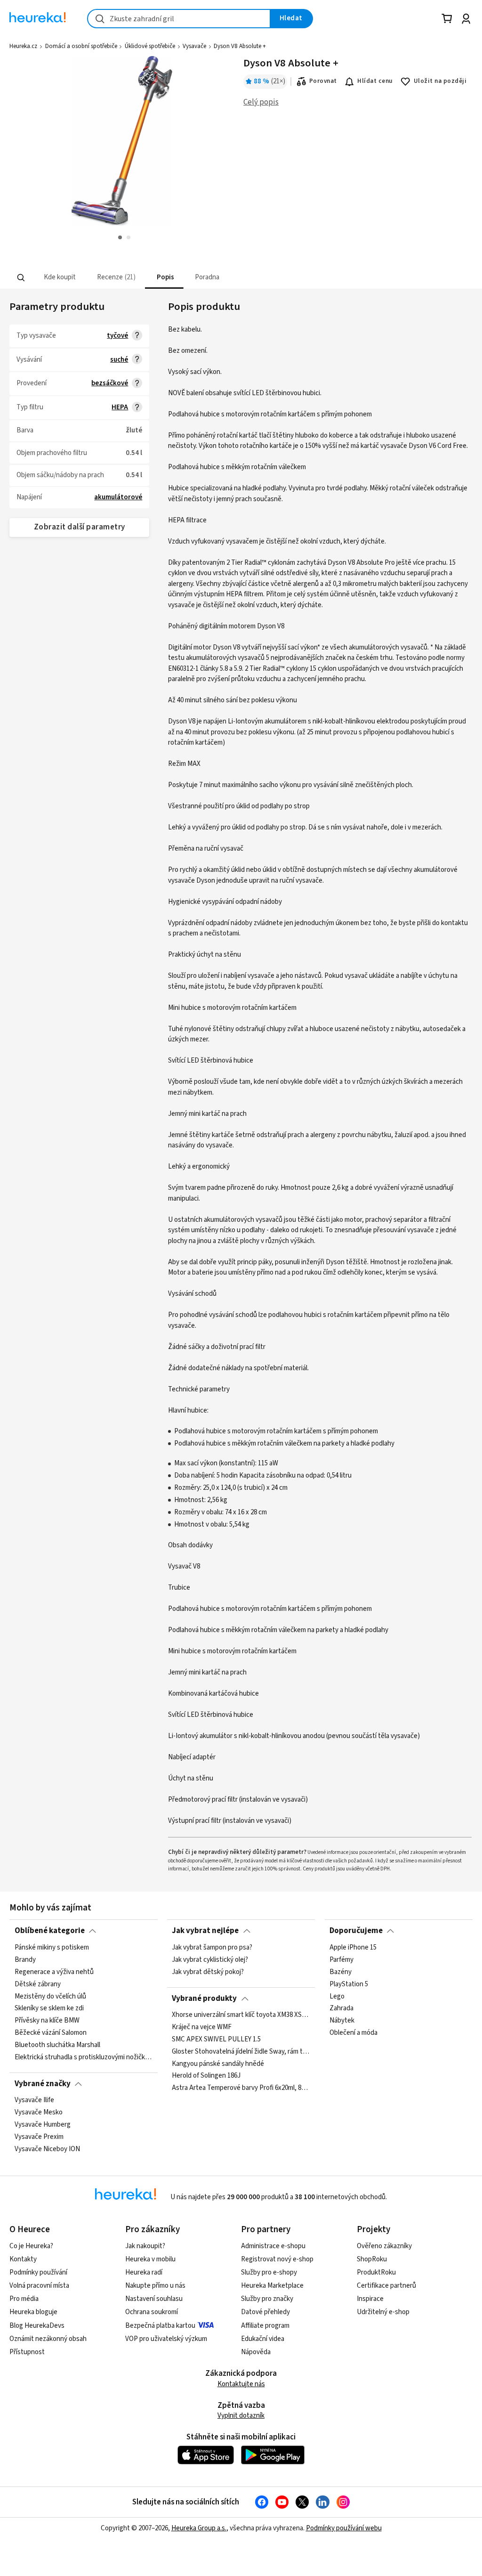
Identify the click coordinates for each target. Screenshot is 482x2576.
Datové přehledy (265, 2312)
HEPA (120, 407)
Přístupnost (27, 2352)
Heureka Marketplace (272, 2286)
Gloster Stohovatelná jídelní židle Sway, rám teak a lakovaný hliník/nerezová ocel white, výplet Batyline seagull (241, 2052)
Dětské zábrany (38, 1984)
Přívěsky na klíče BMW (47, 2021)
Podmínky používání (38, 2272)
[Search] (21, 277)
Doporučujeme (356, 1931)
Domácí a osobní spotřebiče (81, 46)
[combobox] (179, 19)
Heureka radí (144, 2272)
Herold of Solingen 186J (206, 2076)
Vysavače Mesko (39, 2113)
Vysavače (194, 46)
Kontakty (23, 2259)
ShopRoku (372, 2259)
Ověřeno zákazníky (384, 2246)
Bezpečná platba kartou (160, 2326)
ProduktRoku (376, 2272)
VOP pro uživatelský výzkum (166, 2339)
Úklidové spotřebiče (150, 46)
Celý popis (261, 102)
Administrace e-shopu (273, 2246)
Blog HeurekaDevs (37, 2326)
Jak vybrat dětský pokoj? (208, 1972)
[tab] (59, 278)
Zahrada (341, 2008)
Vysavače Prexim (39, 2137)
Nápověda (256, 2352)
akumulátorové (118, 497)
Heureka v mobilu (150, 2259)
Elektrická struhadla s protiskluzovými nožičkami (84, 2057)
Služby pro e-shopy (269, 2272)
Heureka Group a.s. (199, 2528)
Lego (337, 1996)
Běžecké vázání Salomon (51, 2033)
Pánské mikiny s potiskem (52, 1948)
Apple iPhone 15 (353, 1948)
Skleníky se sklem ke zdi (49, 2008)
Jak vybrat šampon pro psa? (212, 1948)
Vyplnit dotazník (241, 2416)
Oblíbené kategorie (50, 1931)
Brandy (25, 1959)
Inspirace (370, 2299)
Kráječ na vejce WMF (202, 2027)
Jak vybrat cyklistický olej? (210, 1959)
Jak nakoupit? (145, 2246)
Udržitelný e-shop (383, 2312)
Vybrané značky (43, 2084)
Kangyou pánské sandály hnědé (218, 2064)
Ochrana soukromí (152, 2312)
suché (119, 360)
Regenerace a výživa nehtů (54, 1972)
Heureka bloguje (33, 2312)
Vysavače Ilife (34, 2100)
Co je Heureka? (31, 2246)
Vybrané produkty (204, 1999)
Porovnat (323, 81)
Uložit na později (440, 81)
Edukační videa (263, 2339)
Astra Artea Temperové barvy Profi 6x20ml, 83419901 (241, 2088)
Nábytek (342, 2021)
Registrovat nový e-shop (277, 2259)
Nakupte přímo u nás (155, 2286)
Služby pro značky (267, 2299)
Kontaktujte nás (241, 2384)
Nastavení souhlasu (154, 2299)
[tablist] (197, 278)
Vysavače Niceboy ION (47, 2149)
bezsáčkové (110, 383)
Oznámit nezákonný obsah (48, 2339)
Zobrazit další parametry (80, 527)
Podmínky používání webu (344, 2528)
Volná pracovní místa (39, 2286)
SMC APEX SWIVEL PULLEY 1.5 (216, 2040)
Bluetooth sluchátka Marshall (57, 2045)
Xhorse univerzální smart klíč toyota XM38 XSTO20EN (241, 2015)
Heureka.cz (23, 46)
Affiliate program (265, 2326)
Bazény (341, 1972)
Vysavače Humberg (43, 2125)
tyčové (117, 336)
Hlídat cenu (375, 81)
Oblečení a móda (353, 2033)
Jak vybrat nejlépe (205, 1931)
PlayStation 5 (349, 1984)
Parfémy (341, 1959)
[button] (59, 278)
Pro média (24, 2299)
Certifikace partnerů (386, 2286)
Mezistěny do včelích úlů (50, 1996)
